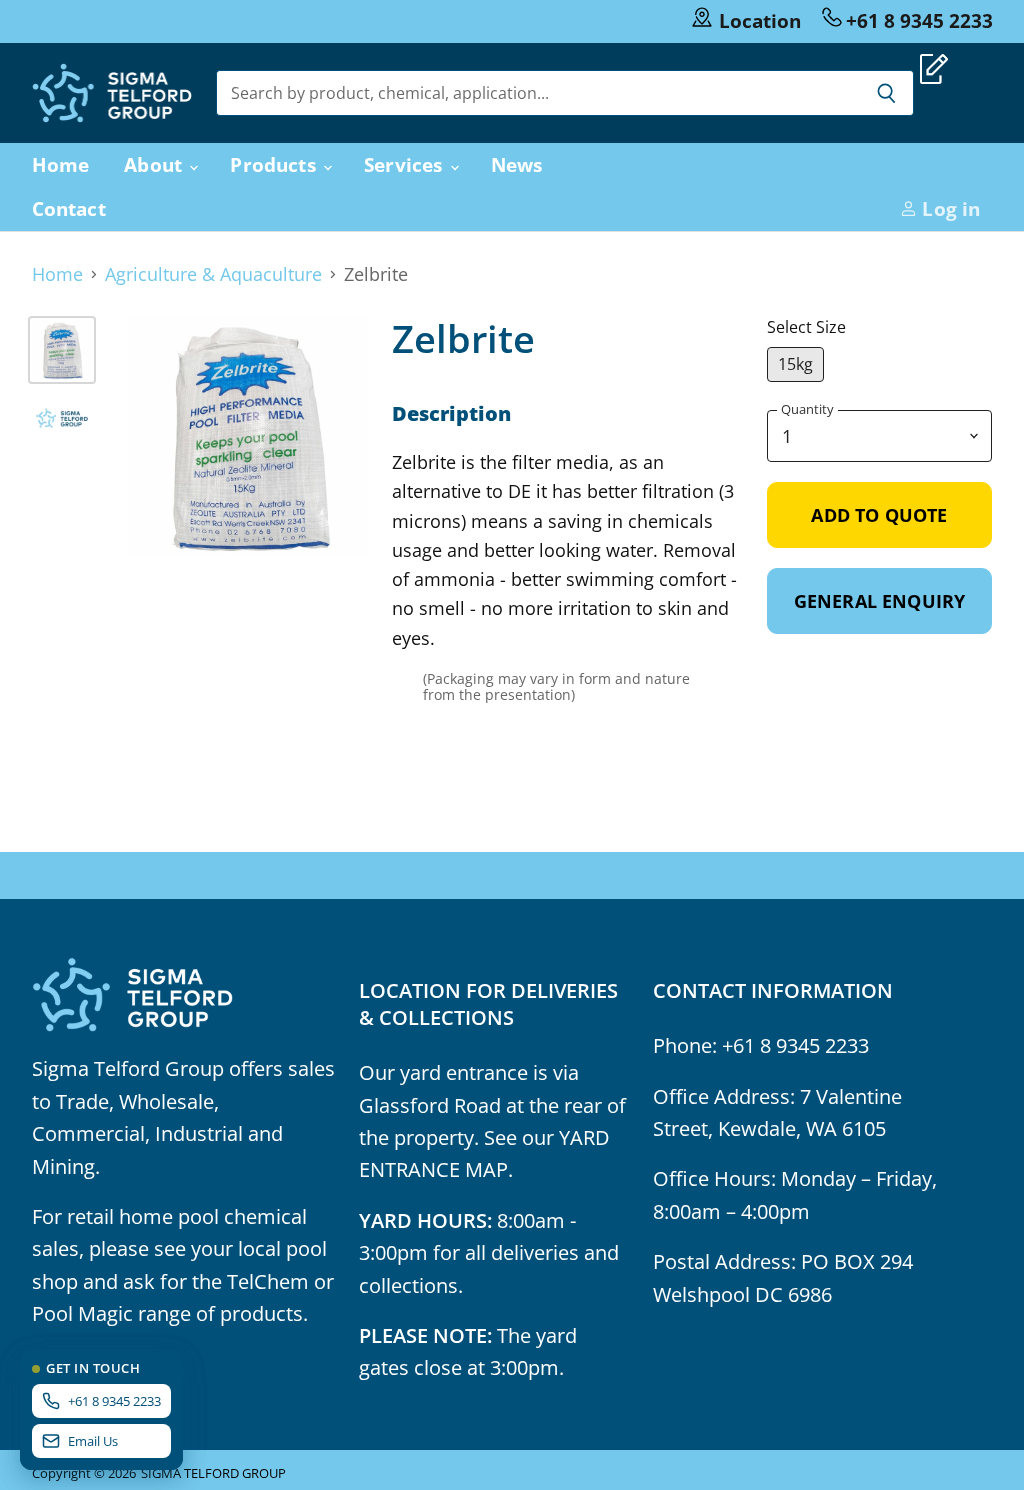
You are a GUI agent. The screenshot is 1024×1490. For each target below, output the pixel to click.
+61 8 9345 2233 (919, 20)
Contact (69, 208)
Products (275, 164)
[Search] (887, 93)
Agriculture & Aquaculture (213, 274)
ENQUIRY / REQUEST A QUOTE (839, 164)
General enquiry (880, 601)
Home (61, 164)
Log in (948, 208)
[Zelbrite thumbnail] (62, 350)
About (155, 164)
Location (760, 20)
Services (406, 164)
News (517, 164)
